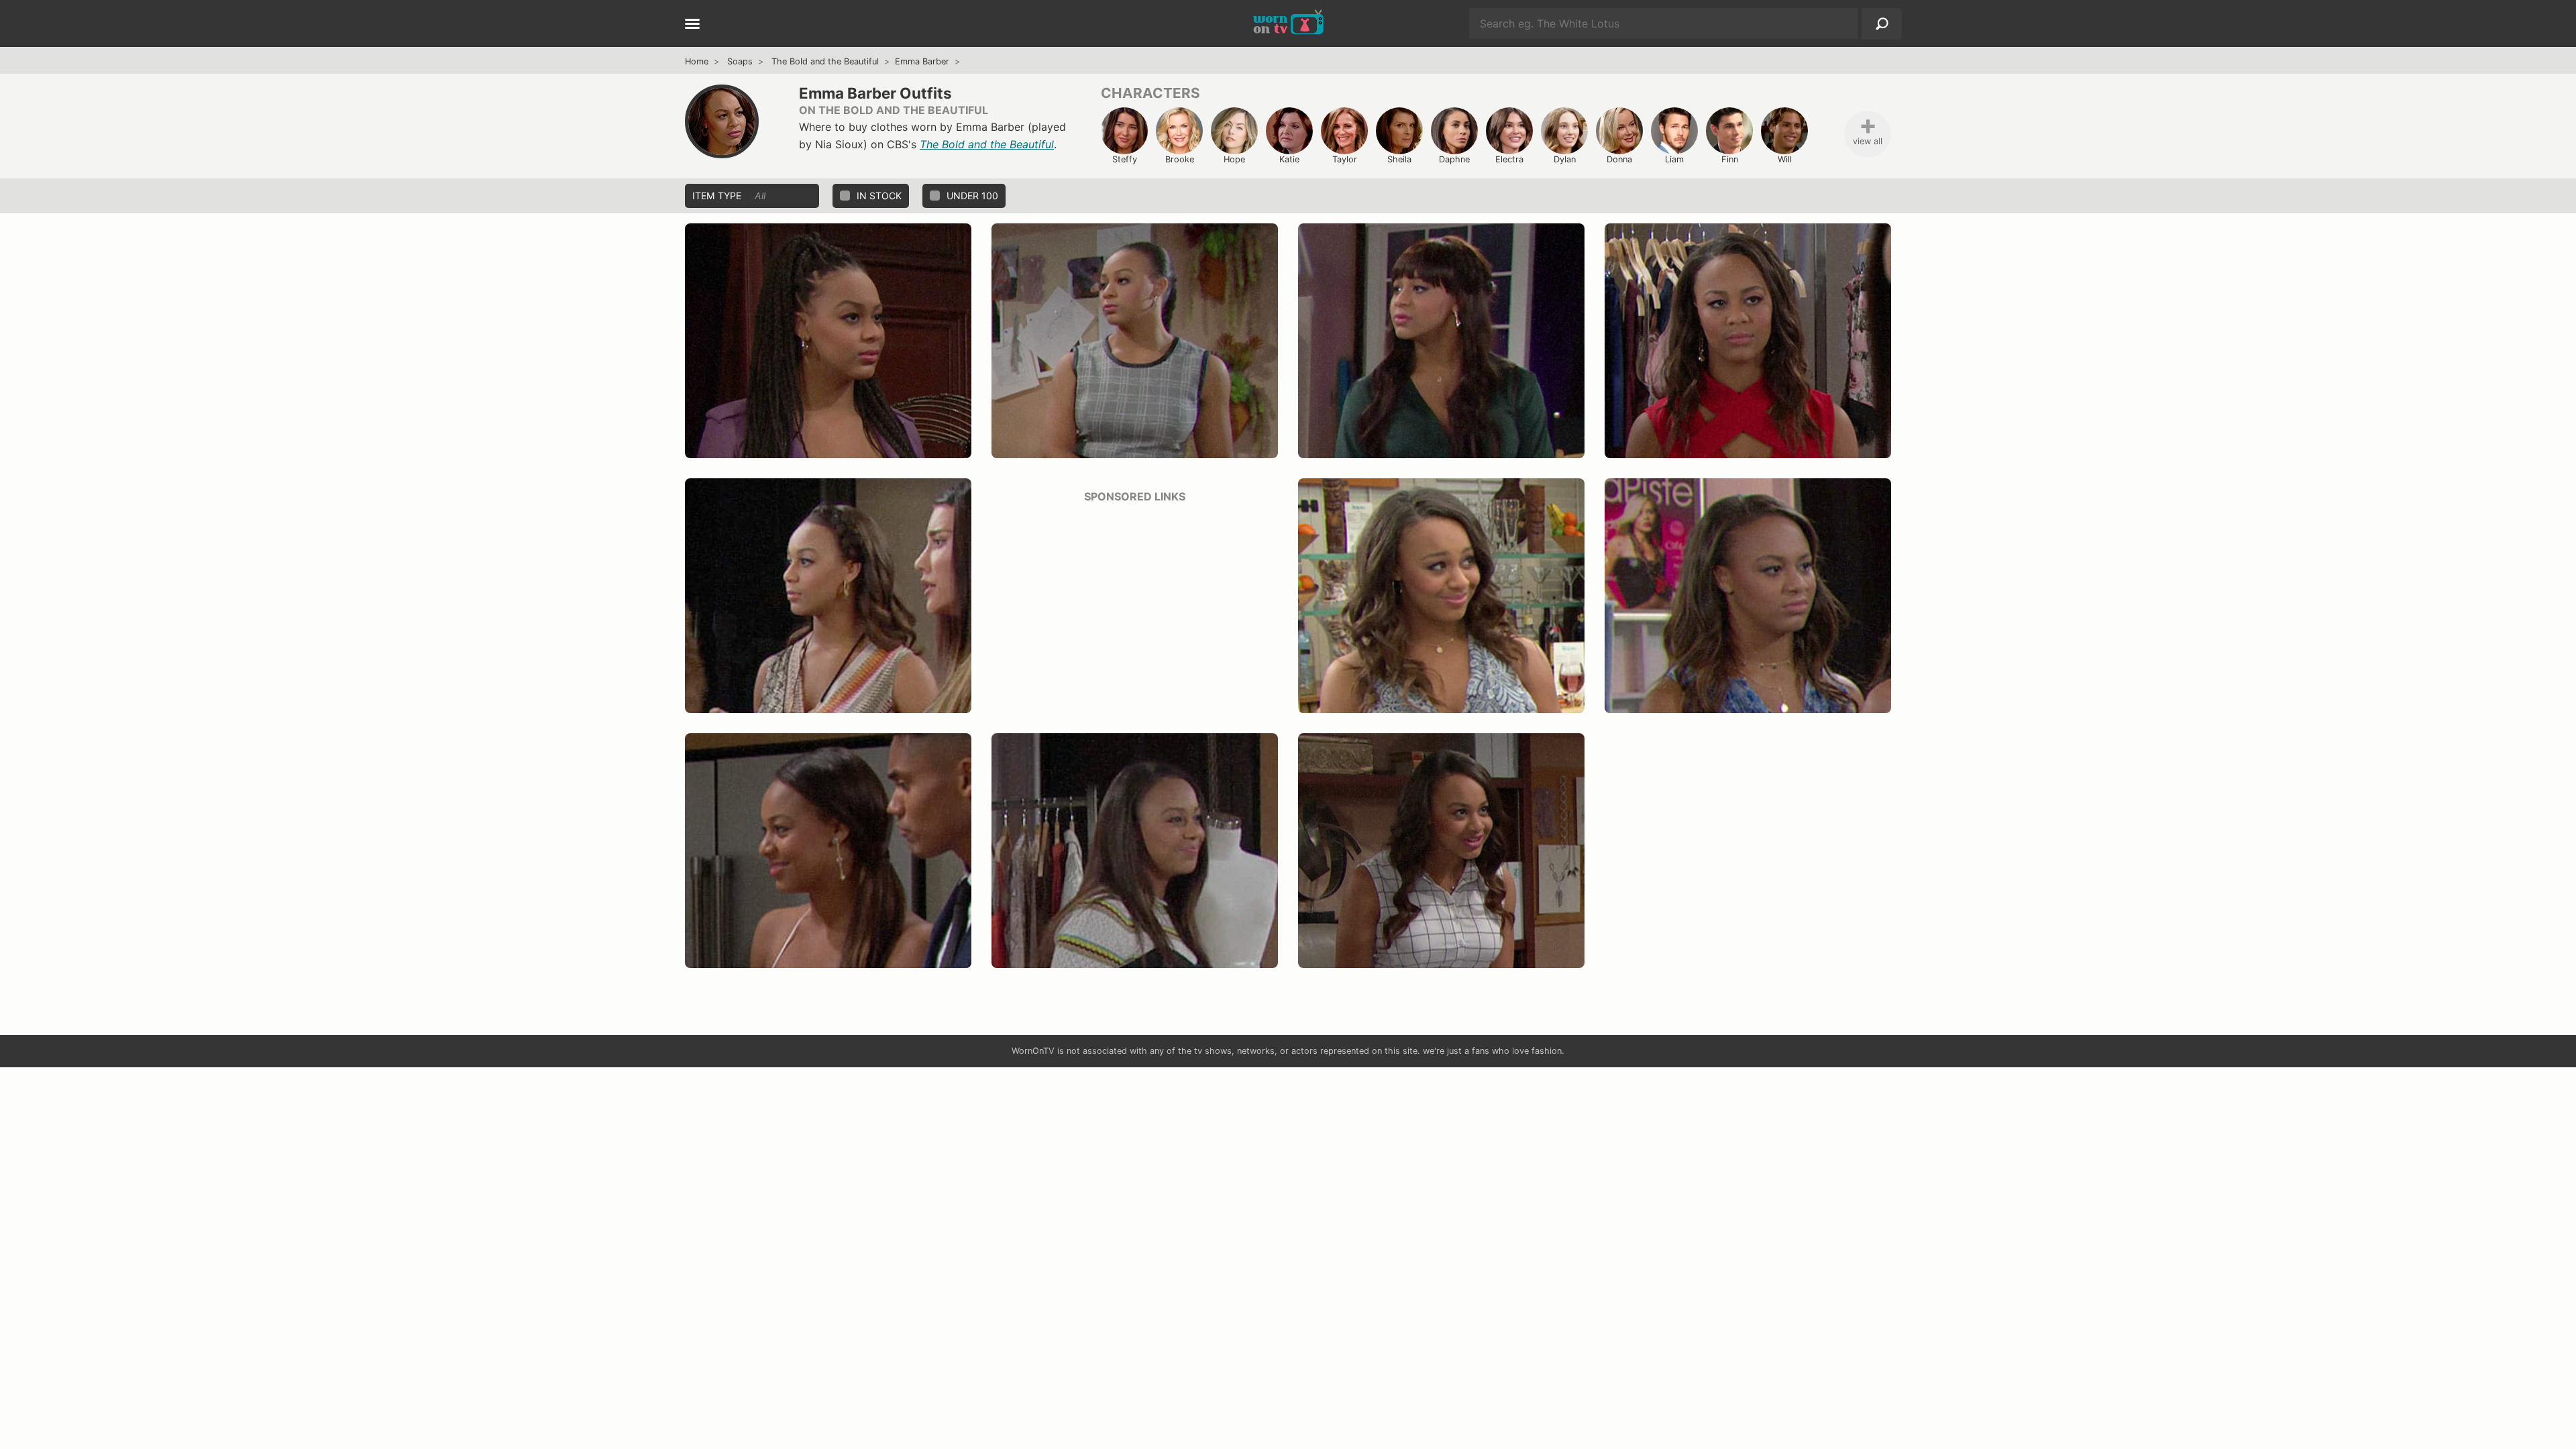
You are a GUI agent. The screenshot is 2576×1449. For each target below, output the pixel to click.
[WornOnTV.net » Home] (1288, 23)
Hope (1234, 159)
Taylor (1345, 159)
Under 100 (972, 196)
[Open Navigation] (692, 25)
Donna (1619, 159)
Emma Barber (922, 61)
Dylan (1565, 159)
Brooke (1180, 159)
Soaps (740, 61)
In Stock (879, 196)
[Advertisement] (1135, 609)
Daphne (1454, 159)
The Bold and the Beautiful (825, 61)
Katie (1289, 159)
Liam (1674, 159)
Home (697, 61)
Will (1785, 159)
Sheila (1399, 159)
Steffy (1125, 159)
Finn (1730, 159)
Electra (1509, 159)
